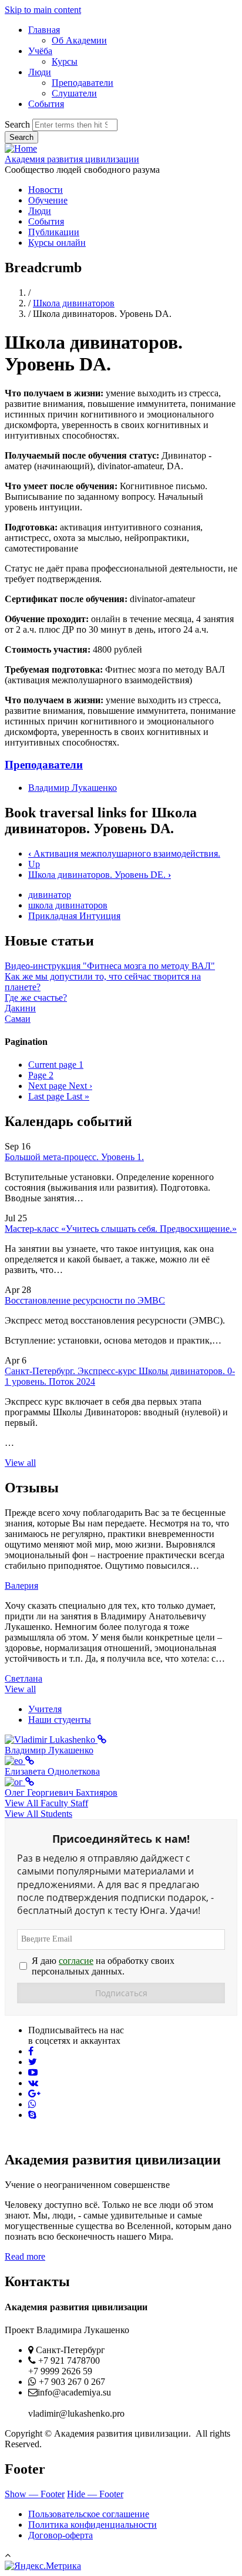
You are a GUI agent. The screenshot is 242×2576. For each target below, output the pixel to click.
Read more (25, 2256)
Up (34, 864)
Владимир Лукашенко (73, 788)
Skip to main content (43, 10)
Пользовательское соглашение (89, 2514)
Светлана (23, 1678)
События (46, 104)
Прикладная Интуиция (74, 916)
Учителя (45, 1709)
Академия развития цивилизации (72, 159)
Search (17, 124)
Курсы (65, 61)
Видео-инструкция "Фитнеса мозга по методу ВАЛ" (110, 966)
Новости (46, 190)
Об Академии (79, 40)
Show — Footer (35, 2494)
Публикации (54, 232)
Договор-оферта (60, 2535)
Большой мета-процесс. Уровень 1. (74, 1157)
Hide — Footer (95, 2494)
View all (20, 1463)
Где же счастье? (36, 998)
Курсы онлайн (57, 243)
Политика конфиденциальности (93, 2525)
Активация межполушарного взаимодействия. (124, 853)
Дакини (20, 1008)
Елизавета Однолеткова (52, 1771)
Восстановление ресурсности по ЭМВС (85, 1300)
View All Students (38, 1814)
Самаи (18, 1019)
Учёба (40, 51)
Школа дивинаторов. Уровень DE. (100, 875)
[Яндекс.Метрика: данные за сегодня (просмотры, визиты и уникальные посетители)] (43, 2566)
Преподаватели (83, 83)
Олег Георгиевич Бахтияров (61, 1792)
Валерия (21, 1586)
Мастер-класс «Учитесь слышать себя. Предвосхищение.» (121, 1229)
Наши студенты (60, 1720)
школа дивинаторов (68, 905)
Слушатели (74, 93)
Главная (44, 30)
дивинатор (50, 895)
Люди (40, 72)
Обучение (48, 200)
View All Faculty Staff (46, 1803)
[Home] (21, 148)
